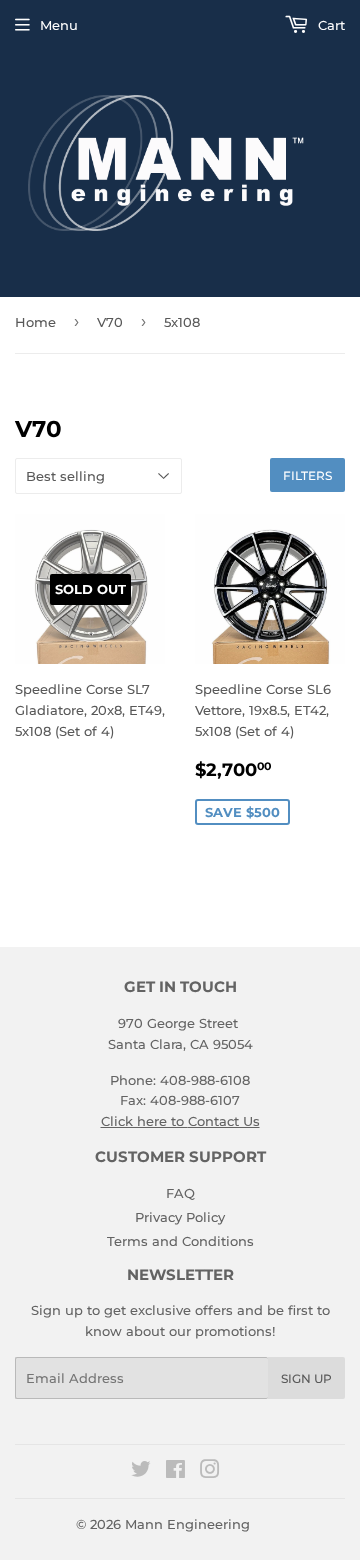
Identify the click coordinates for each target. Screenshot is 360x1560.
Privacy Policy (180, 1217)
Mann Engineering (187, 1524)
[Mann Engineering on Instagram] (210, 1472)
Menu (59, 25)
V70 (110, 322)
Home (35, 322)
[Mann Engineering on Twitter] (141, 1472)
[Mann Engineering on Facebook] (175, 1472)
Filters (307, 475)
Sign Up (306, 1378)
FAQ (180, 1193)
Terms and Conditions (180, 1241)
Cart (329, 25)
